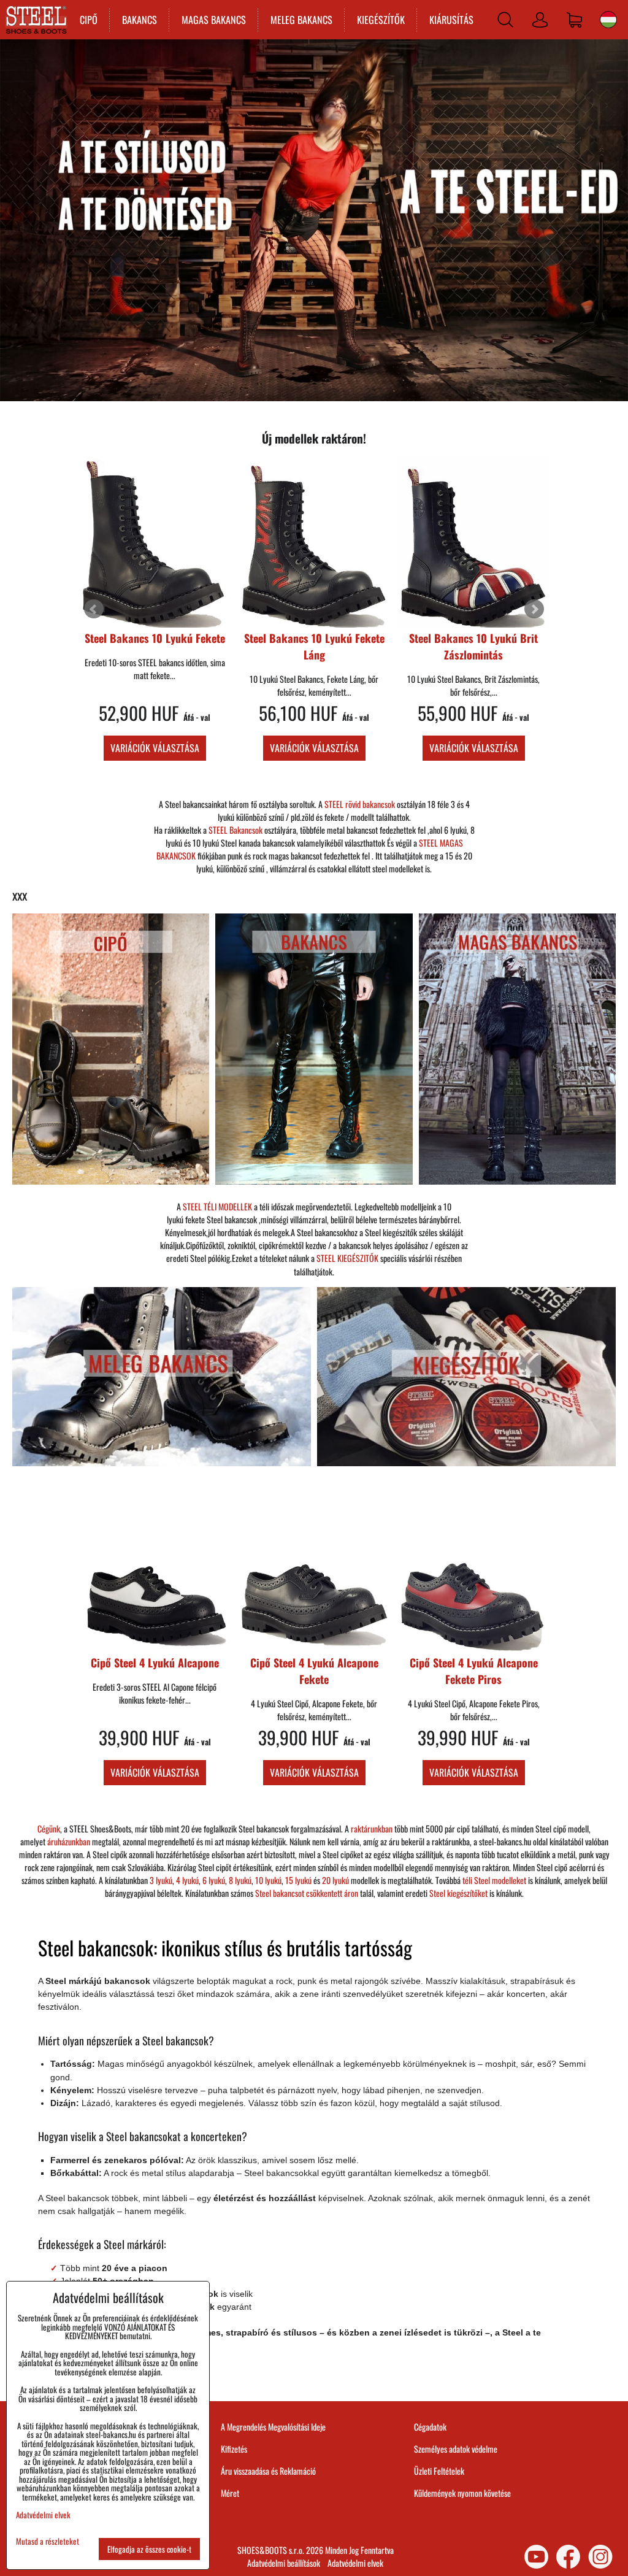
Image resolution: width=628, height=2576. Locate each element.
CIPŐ (89, 20)
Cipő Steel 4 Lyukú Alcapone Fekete (314, 1671)
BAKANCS (140, 20)
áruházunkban (69, 1841)
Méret (230, 2493)
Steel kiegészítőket (458, 1893)
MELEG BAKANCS (301, 20)
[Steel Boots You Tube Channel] (536, 2557)
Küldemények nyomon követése (462, 2493)
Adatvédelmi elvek (355, 2563)
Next (534, 609)
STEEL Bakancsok (235, 830)
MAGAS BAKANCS (214, 20)
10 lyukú (268, 1880)
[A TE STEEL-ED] (314, 397)
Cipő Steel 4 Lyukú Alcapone (474, 638)
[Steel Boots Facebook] (568, 2557)
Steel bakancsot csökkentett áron (307, 1893)
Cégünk (49, 1828)
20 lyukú (335, 1880)
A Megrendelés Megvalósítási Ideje (273, 2427)
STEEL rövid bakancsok (360, 804)
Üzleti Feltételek (439, 2471)
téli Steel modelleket (494, 1880)
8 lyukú (240, 1880)
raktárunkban (372, 1828)
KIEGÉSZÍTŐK (381, 20)
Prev (94, 609)
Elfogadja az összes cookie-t (149, 2549)
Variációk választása (155, 748)
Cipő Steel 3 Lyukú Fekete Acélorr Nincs (314, 646)
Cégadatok (430, 2427)
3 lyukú (161, 1880)
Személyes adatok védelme (456, 2449)
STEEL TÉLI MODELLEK (217, 1206)
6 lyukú (214, 1880)
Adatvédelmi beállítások (284, 2563)
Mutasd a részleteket (48, 2541)
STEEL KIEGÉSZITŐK (347, 1258)
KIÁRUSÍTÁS (451, 20)
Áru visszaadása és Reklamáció (268, 2471)
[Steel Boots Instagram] (600, 2557)
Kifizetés (234, 2449)
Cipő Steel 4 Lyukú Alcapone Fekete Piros (474, 1671)
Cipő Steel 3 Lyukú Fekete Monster (155, 646)
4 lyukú (187, 1880)
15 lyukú (298, 1880)
